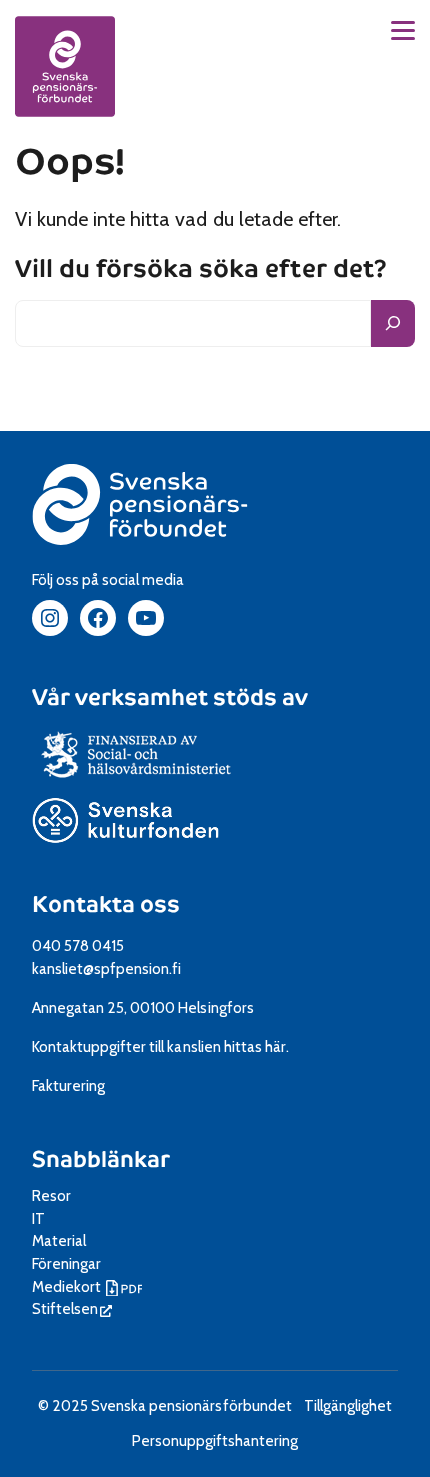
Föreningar (66, 1263)
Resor (51, 1195)
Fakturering (68, 1085)
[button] (403, 30)
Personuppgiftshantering (215, 1440)
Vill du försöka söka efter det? (201, 268)
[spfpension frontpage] (65, 66)
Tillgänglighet (348, 1405)
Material (59, 1240)
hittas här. (256, 1046)
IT (38, 1218)
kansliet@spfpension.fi (106, 968)
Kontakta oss (106, 904)
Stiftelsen (72, 1308)
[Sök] (393, 323)
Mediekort (89, 1286)
